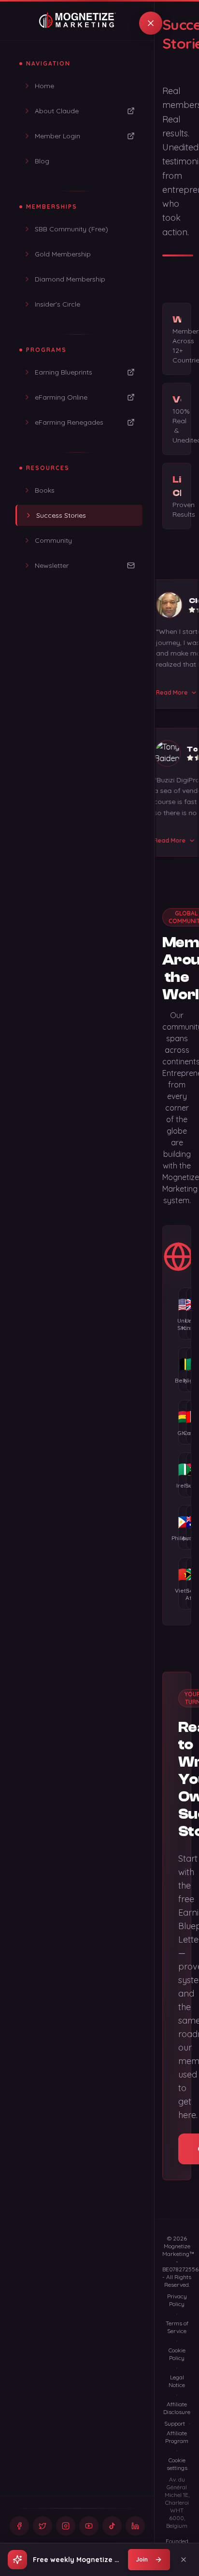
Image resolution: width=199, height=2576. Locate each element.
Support (175, 2423)
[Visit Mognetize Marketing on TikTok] (112, 2526)
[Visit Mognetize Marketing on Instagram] (66, 2526)
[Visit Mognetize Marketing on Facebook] (19, 2526)
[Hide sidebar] (151, 23)
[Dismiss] (184, 2560)
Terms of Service (177, 2327)
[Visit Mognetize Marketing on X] (43, 2526)
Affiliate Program (177, 2437)
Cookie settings (177, 2464)
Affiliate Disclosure (177, 2408)
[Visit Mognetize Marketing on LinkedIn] (135, 2526)
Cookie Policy (177, 2354)
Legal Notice (177, 2381)
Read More (164, 692)
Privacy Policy (177, 2300)
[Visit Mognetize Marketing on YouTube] (89, 2526)
